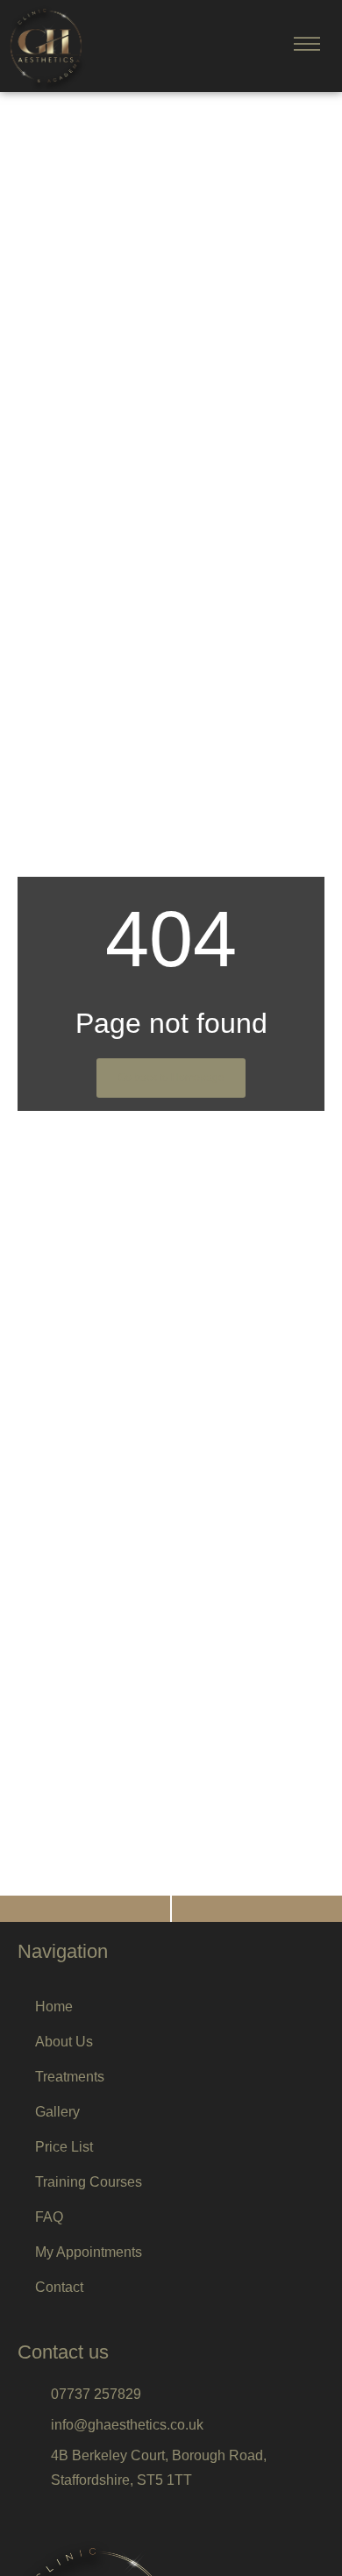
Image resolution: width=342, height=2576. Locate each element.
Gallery (57, 2112)
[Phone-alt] (85, 1909)
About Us (64, 2042)
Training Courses (89, 2182)
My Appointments (89, 2252)
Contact (59, 2287)
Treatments (70, 2077)
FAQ (49, 2217)
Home (54, 2007)
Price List (64, 2147)
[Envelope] (257, 1909)
